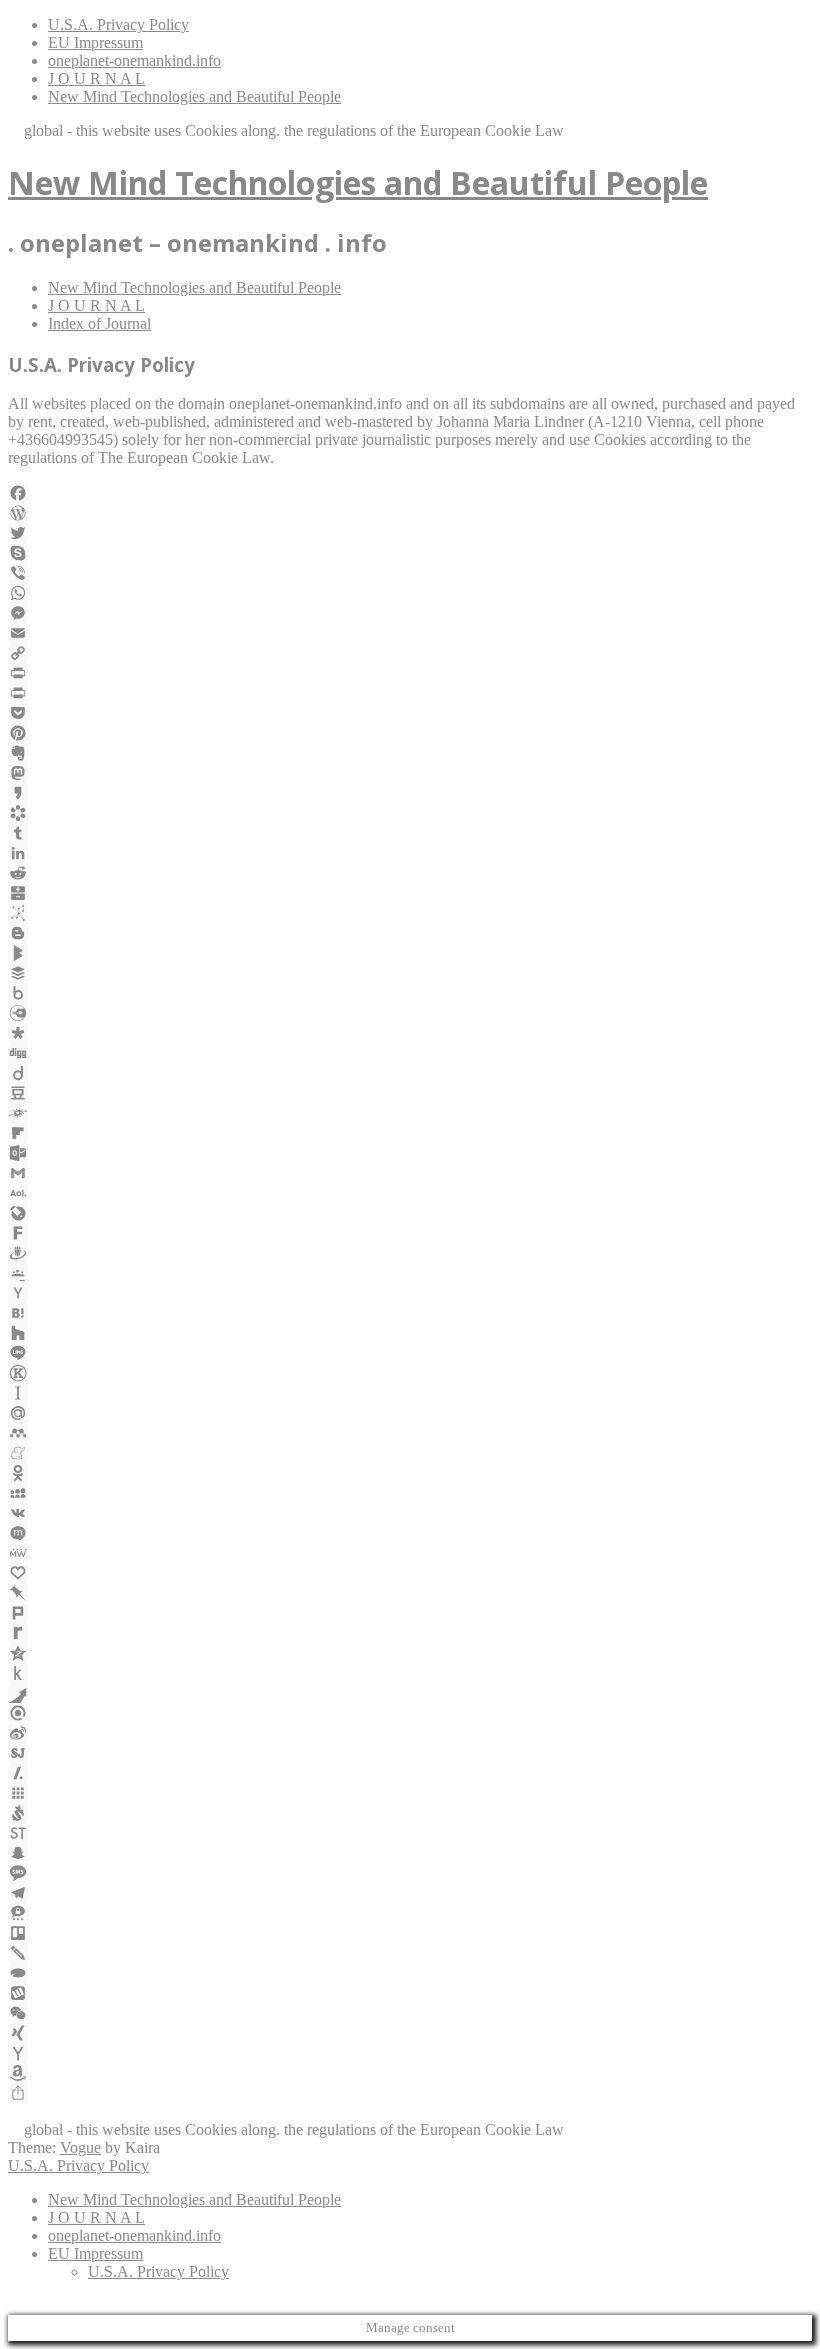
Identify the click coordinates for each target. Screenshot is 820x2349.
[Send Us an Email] (19, 2111)
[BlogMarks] (410, 953)
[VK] (410, 1513)
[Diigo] (410, 1073)
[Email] (410, 633)
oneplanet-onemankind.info (134, 60)
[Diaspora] (410, 1033)
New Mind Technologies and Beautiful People (194, 96)
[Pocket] (410, 713)
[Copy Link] (410, 653)
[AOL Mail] (410, 1193)
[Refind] (410, 1713)
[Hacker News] (410, 1293)
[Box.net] (410, 993)
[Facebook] (410, 493)
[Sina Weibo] (410, 1733)
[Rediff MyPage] (410, 1633)
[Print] (410, 673)
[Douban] (410, 1093)
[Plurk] (410, 1613)
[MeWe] (410, 1553)
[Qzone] (410, 1653)
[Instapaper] (410, 1393)
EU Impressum (95, 42)
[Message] (410, 1873)
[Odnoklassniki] (410, 1473)
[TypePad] (410, 1973)
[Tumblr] (410, 833)
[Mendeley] (410, 1433)
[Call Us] (41, 2111)
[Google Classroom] (410, 1273)
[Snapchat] (410, 1853)
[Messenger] (410, 613)
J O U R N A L (96, 78)
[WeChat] (410, 2013)
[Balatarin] (410, 893)
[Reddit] (410, 873)
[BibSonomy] (410, 913)
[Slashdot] (410, 1773)
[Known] (410, 1373)
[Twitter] (410, 533)
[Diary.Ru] (410, 1013)
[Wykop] (410, 1993)
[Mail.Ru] (410, 1413)
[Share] (410, 2093)
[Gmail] (410, 1173)
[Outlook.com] (410, 1153)
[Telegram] (410, 1893)
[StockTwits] (410, 1833)
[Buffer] (410, 973)
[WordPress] (410, 513)
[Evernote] (410, 753)
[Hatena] (410, 1313)
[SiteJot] (410, 1753)
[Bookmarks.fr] (410, 813)
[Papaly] (410, 1573)
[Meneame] (410, 1453)
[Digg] (410, 1053)
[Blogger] (410, 933)
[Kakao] (410, 793)
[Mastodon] (410, 773)
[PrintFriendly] (410, 693)
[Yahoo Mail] (410, 2053)
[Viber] (410, 573)
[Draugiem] (410, 1253)
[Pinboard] (410, 1593)
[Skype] (410, 553)
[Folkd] (410, 1113)
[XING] (410, 2033)
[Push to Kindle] (410, 1673)
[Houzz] (410, 1333)
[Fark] (410, 1233)
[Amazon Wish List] (410, 2073)
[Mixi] (410, 1533)
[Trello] (410, 1933)
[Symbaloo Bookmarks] (410, 1793)
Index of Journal (99, 323)
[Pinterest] (410, 733)
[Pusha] (410, 1693)
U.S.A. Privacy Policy (118, 24)
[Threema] (410, 1913)
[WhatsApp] (410, 593)
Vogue (80, 2147)
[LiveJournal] (410, 1213)
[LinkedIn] (410, 853)
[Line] (410, 1353)
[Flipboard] (410, 1133)
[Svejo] (410, 1813)
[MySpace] (410, 1493)
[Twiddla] (410, 1953)
